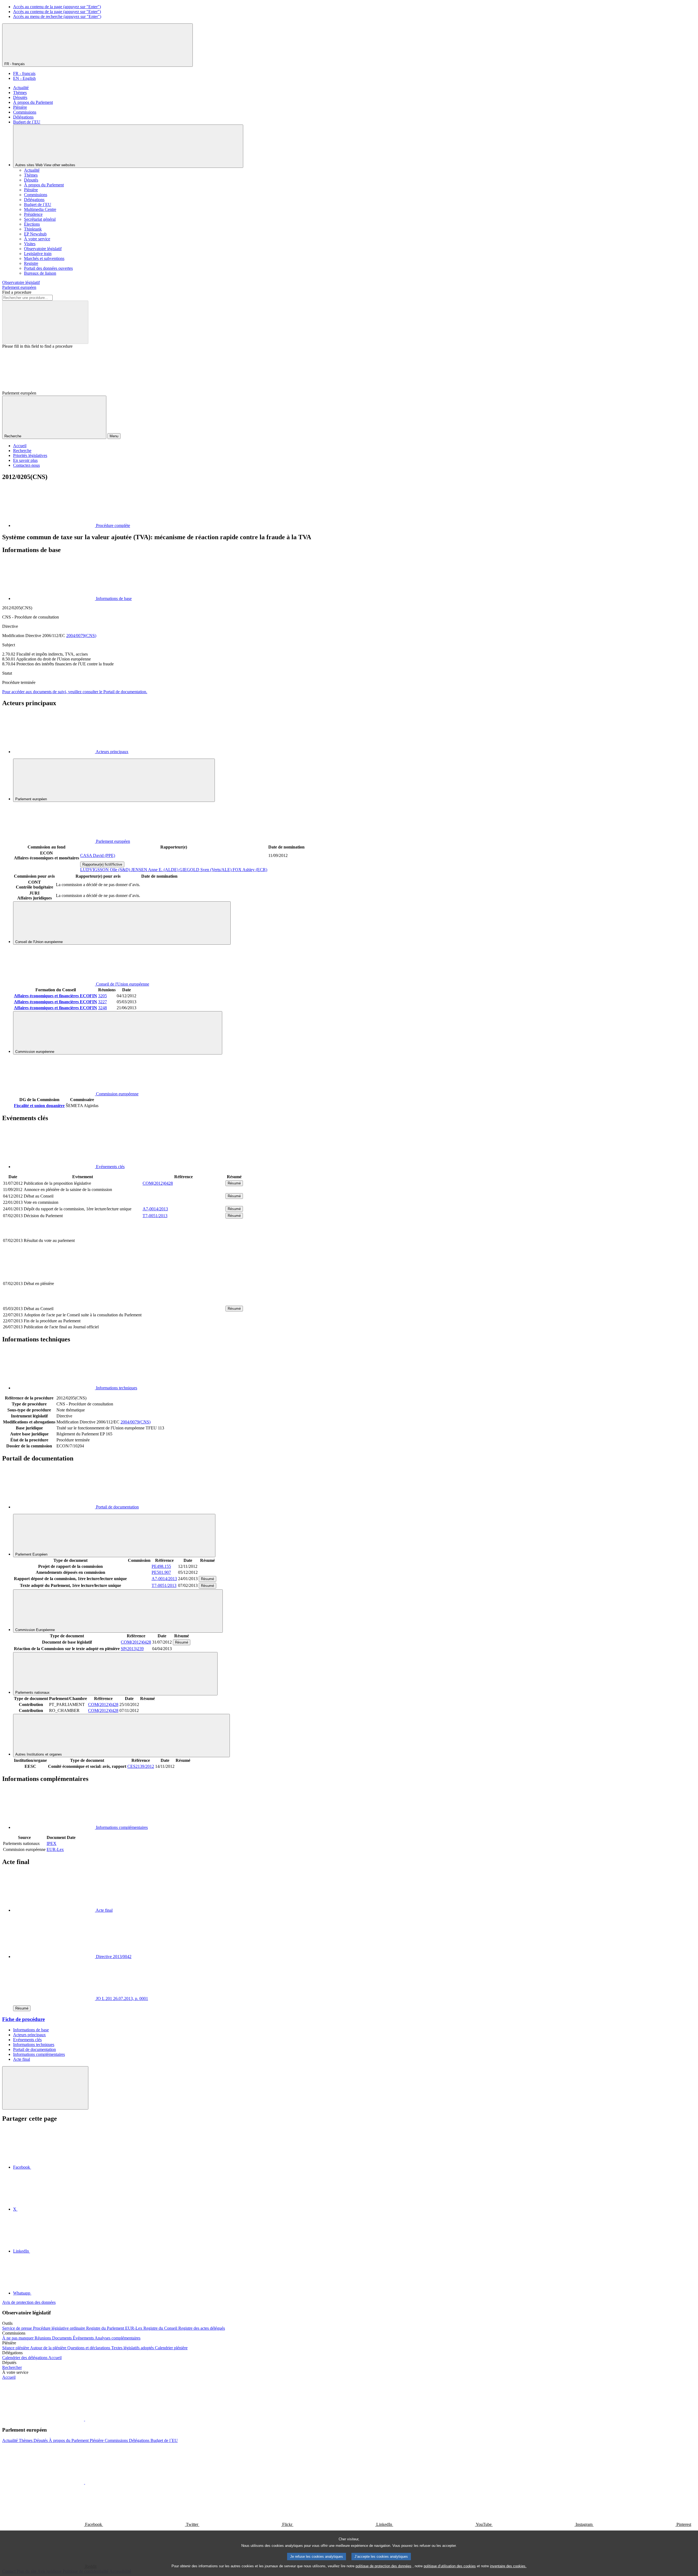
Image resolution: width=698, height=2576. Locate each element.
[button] (85, 2419)
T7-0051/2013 (155, 1216)
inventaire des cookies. (508, 2566)
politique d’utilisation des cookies (450, 2566)
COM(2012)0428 (158, 1183)
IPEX (52, 1843)
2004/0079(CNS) (81, 636)
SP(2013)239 (132, 1649)
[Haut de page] (45, 2088)
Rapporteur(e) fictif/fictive (102, 864)
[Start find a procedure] (45, 322)
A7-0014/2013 (155, 1209)
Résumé (234, 1183)
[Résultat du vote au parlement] (183, 1259)
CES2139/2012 (141, 1766)
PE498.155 (161, 1566)
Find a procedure (17, 292)
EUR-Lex (55, 1849)
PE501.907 (161, 1572)
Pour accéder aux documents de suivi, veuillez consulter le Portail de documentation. (75, 692)
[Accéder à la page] (183, 1302)
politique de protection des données (383, 2566)
